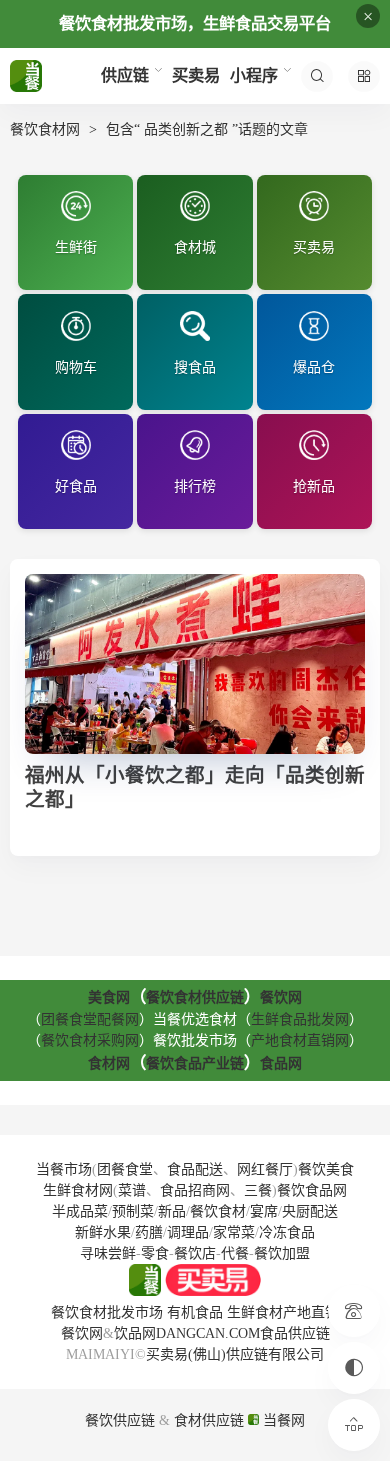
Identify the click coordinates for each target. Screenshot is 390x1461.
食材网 (109, 1063)
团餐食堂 (125, 1169)
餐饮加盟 (282, 1253)
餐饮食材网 (45, 129)
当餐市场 (64, 1169)
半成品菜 (80, 1211)
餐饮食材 (218, 1211)
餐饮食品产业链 (195, 1063)
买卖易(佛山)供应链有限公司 (235, 1354)
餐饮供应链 (120, 1420)
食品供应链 (295, 1333)
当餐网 (282, 1420)
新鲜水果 (103, 1232)
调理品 (188, 1232)
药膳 (149, 1232)
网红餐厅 (265, 1169)
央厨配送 (310, 1211)
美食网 (109, 997)
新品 (172, 1211)
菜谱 (132, 1190)
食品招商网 (195, 1190)
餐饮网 (281, 997)
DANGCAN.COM (208, 1333)
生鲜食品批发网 (300, 1019)
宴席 (264, 1211)
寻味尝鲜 (108, 1253)
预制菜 (133, 1211)
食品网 (281, 1063)
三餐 (258, 1190)
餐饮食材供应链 (195, 997)
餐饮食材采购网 (90, 1040)
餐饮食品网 (312, 1190)
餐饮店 (195, 1253)
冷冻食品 (287, 1232)
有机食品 (195, 1312)
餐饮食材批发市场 (107, 1312)
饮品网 (135, 1333)
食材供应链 (209, 1420)
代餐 (235, 1253)
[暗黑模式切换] (354, 1368)
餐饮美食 (326, 1169)
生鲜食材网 (78, 1190)
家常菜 (234, 1232)
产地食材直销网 (300, 1040)
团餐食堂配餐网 (90, 1019)
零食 (155, 1253)
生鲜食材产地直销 (283, 1312)
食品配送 (195, 1169)
